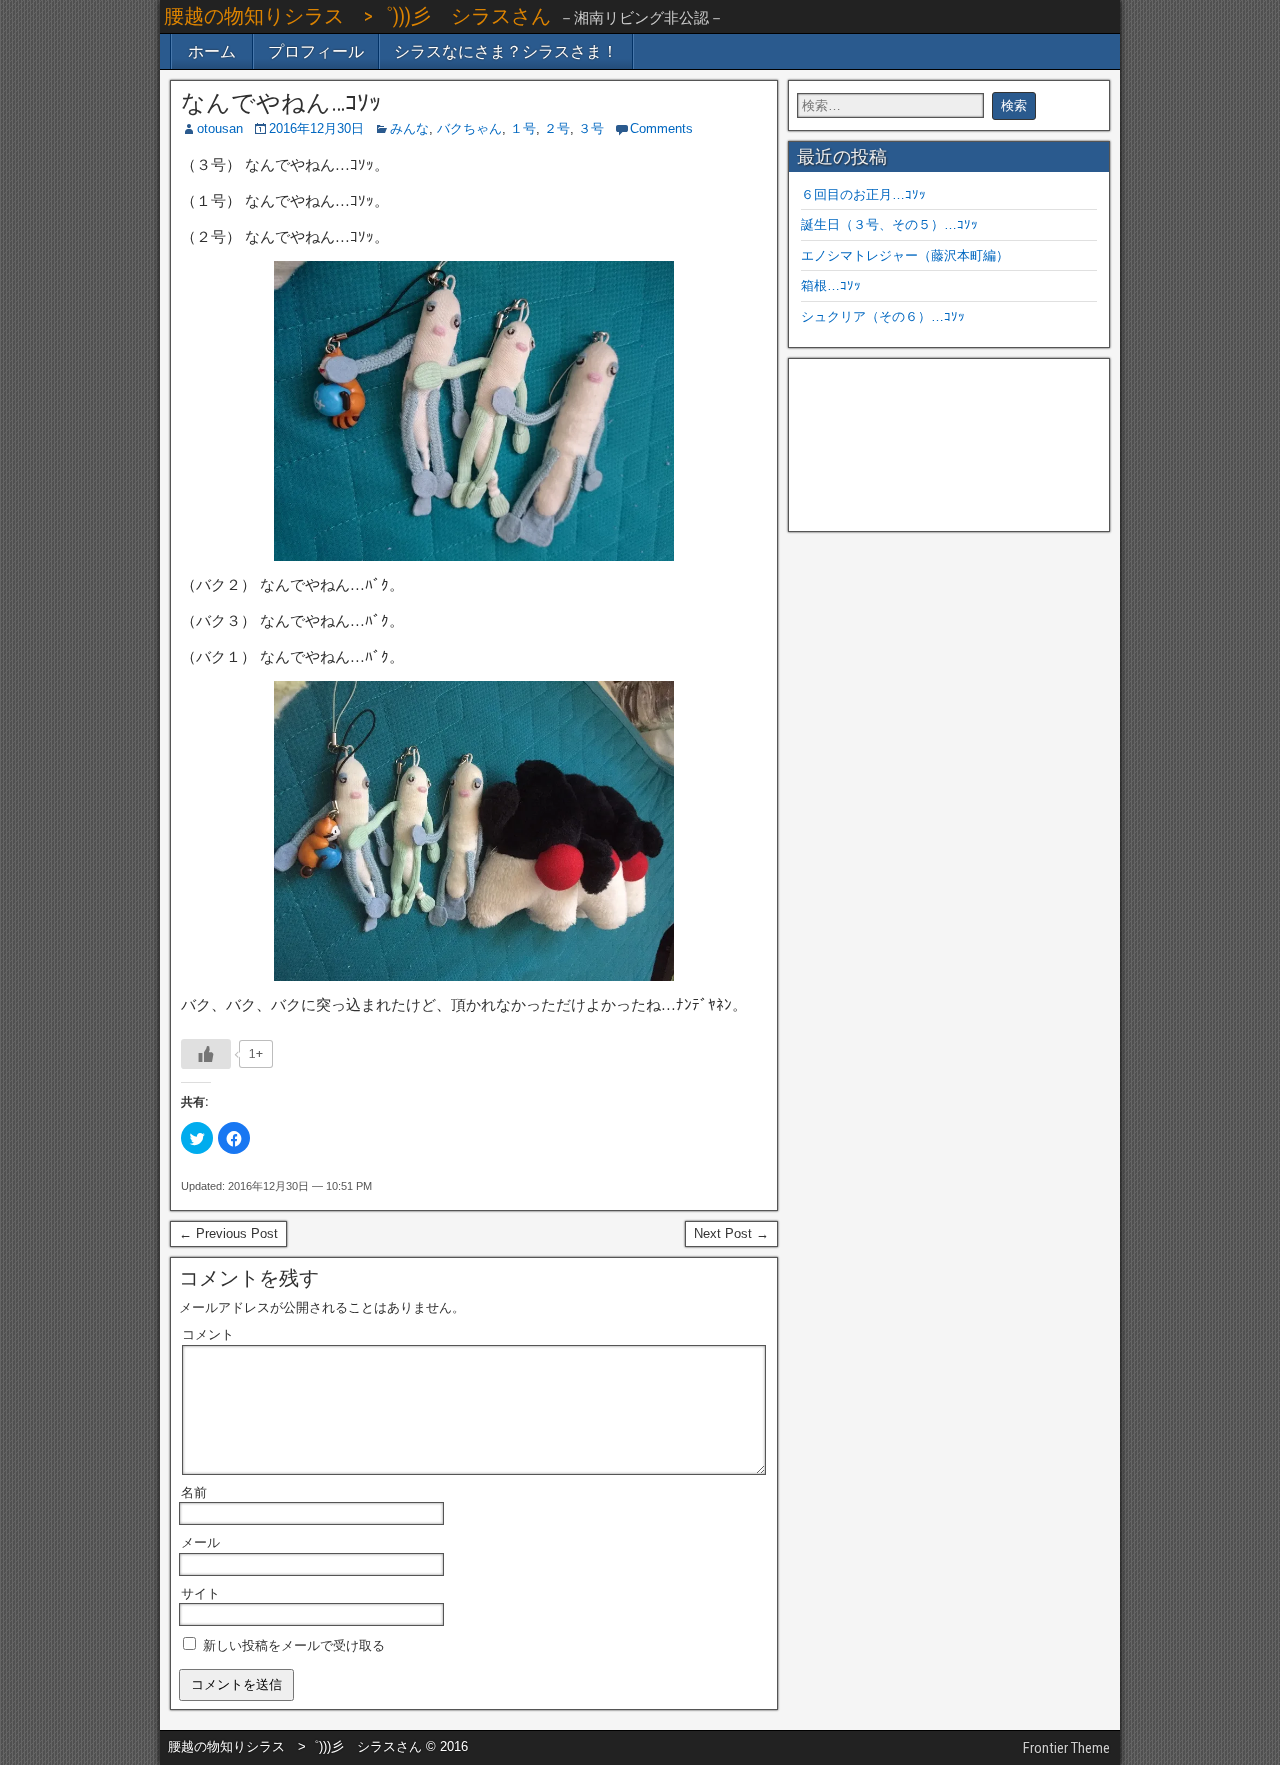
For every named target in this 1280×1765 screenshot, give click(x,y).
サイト (200, 1593)
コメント (208, 1334)
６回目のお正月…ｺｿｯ (863, 194)
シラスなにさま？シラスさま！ (506, 51)
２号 (557, 128)
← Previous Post (228, 1233)
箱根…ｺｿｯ (831, 285)
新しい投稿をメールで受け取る (294, 1645)
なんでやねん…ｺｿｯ (281, 103)
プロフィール (316, 51)
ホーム (212, 51)
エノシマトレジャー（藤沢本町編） (905, 255)
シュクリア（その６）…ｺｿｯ (883, 316)
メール (200, 1542)
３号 (591, 128)
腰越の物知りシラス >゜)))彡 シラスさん (357, 16)
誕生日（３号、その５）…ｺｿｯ (889, 224)
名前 (194, 1492)
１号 (523, 128)
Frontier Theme (1066, 1748)
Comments (661, 128)
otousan (220, 128)
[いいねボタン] (206, 1054)
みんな (409, 128)
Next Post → (731, 1233)
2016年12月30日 (316, 128)
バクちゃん (469, 128)
